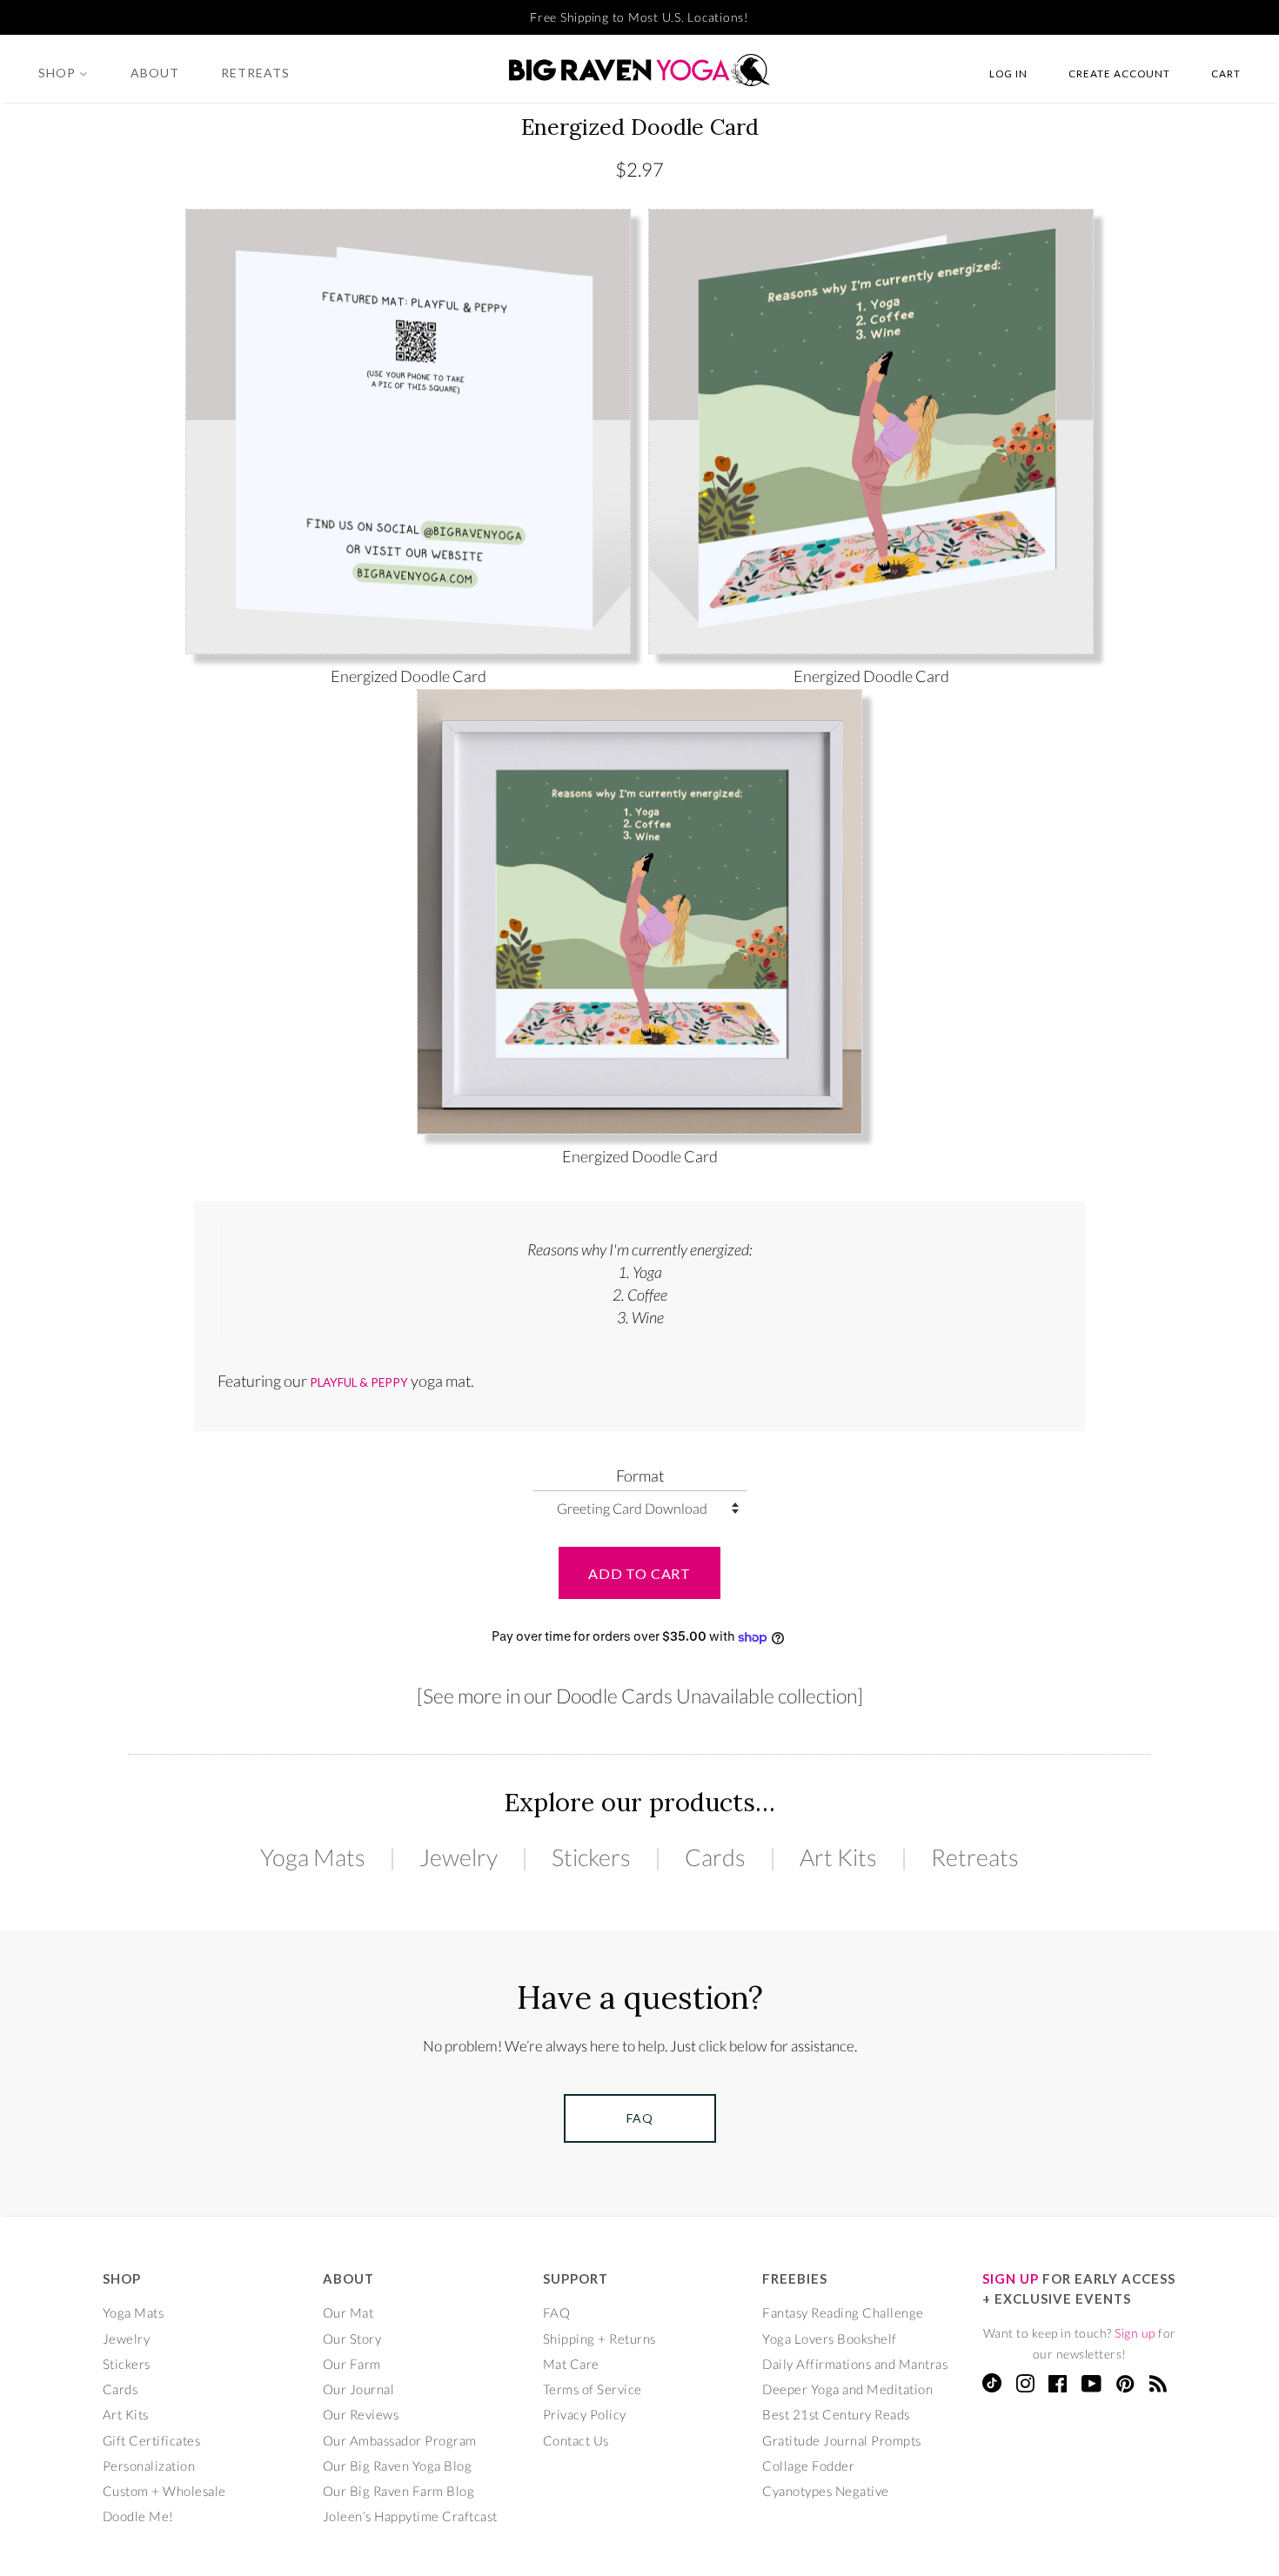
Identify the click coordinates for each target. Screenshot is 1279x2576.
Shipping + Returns (599, 2338)
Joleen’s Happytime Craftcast (410, 2516)
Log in (1008, 73)
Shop (59, 73)
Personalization (149, 2466)
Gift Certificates (152, 2440)
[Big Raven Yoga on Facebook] (1058, 2386)
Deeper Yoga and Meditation (847, 2389)
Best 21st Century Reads (836, 2414)
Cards (715, 1857)
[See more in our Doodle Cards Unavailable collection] (640, 1696)
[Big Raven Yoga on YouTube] (1092, 2386)
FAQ (557, 2312)
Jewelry (459, 1857)
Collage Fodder (808, 2466)
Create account (1119, 73)
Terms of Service (593, 2389)
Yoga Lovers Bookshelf (830, 2338)
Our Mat (348, 2312)
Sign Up (1011, 2278)
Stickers (591, 1857)
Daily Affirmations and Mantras (855, 2364)
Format (640, 1475)
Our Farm (352, 2364)
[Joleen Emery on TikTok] (992, 2387)
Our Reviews (361, 2414)
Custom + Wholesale (164, 2491)
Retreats (255, 73)
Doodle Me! (138, 2516)
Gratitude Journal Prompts (842, 2440)
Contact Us (576, 2440)
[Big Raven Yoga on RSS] (1158, 2386)
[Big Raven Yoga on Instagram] (1025, 2386)
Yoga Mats (313, 1857)
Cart (1226, 73)
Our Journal (359, 2389)
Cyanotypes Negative (826, 2491)
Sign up (1135, 2333)
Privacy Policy (585, 2414)
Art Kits (838, 1857)
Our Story (352, 2338)
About (155, 73)
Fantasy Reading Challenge (843, 2312)
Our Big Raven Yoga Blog (398, 2466)
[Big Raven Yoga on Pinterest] (1125, 2386)
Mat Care (571, 2364)
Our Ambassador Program (400, 2440)
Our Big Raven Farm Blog (399, 2491)
